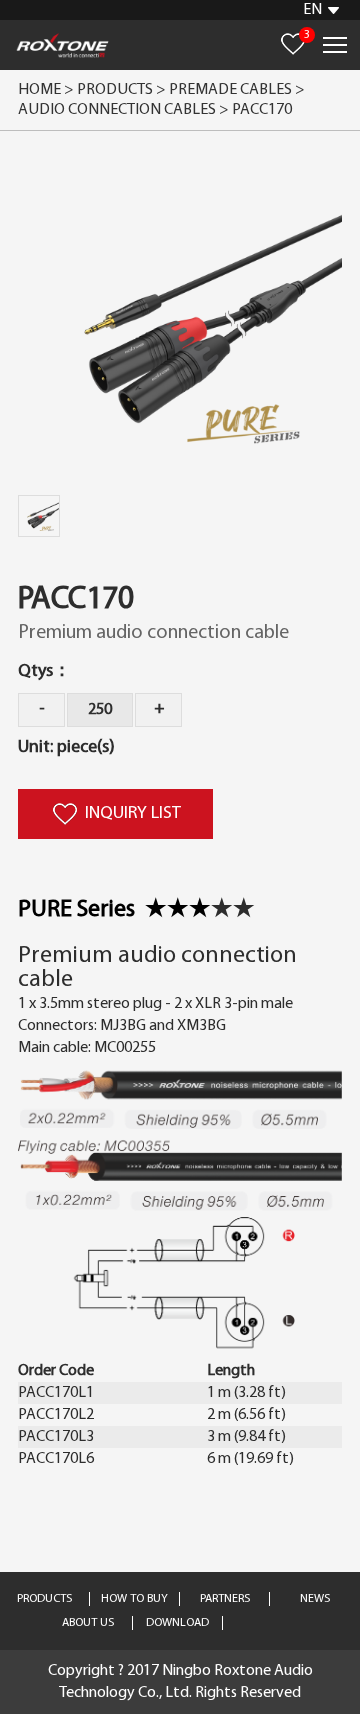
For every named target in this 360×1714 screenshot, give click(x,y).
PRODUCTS (44, 1599)
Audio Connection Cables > (125, 110)
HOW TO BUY (134, 1599)
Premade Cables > (238, 90)
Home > (46, 90)
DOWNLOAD (177, 1623)
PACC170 (262, 110)
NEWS (315, 1599)
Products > (121, 90)
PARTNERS (225, 1599)
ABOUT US (88, 1623)
